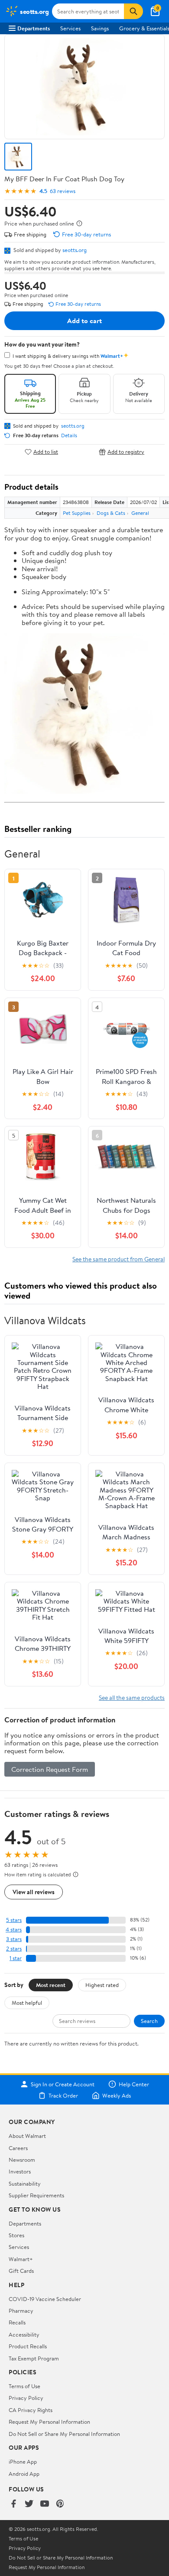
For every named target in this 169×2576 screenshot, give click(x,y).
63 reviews (63, 191)
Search (149, 2021)
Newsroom (22, 2160)
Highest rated (102, 1985)
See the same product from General (119, 1259)
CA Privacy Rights (31, 2410)
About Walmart (27, 2136)
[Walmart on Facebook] (13, 2504)
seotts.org (75, 250)
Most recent (51, 1985)
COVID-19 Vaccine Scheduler (45, 2299)
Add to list (46, 452)
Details (69, 435)
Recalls (17, 2322)
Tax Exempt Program (34, 2358)
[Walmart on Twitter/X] (29, 2504)
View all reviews (34, 1892)
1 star (16, 1958)
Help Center (134, 2084)
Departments (34, 28)
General (140, 513)
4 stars (14, 1930)
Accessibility (24, 2334)
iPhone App (23, 2461)
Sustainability (25, 2183)
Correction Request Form (50, 1769)
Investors (20, 2171)
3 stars (14, 1939)
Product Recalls (28, 2346)
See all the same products (132, 1697)
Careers (18, 2148)
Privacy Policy (26, 2398)
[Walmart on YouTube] (45, 2504)
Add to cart (84, 321)
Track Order (63, 2095)
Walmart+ (21, 2259)
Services (70, 28)
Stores (16, 2235)
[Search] (133, 11)
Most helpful (27, 2003)
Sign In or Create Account (63, 2084)
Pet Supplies (77, 513)
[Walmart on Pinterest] (60, 2504)
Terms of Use (24, 2386)
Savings (100, 28)
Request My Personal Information (49, 2422)
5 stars (14, 1920)
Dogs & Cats (111, 513)
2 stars (14, 1949)
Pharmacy (21, 2311)
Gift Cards (21, 2271)
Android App (24, 2474)
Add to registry (126, 452)
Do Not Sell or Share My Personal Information (64, 2434)
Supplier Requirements (36, 2195)
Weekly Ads (117, 2095)
